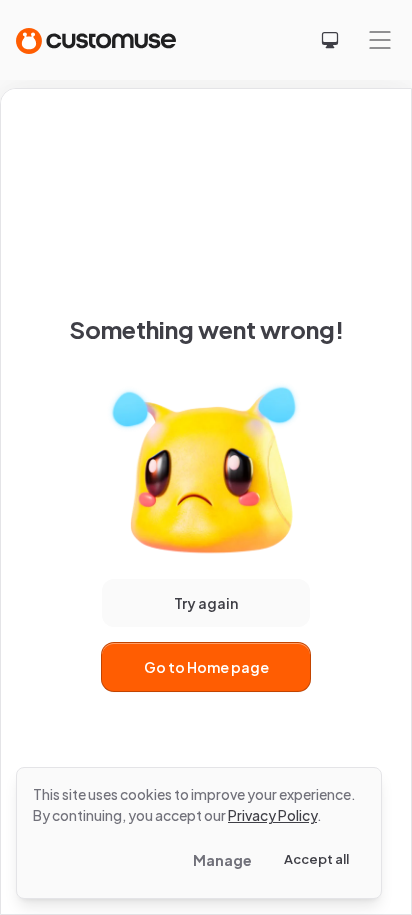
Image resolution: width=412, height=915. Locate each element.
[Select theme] (330, 40)
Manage (222, 860)
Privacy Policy (272, 815)
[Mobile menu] (380, 40)
